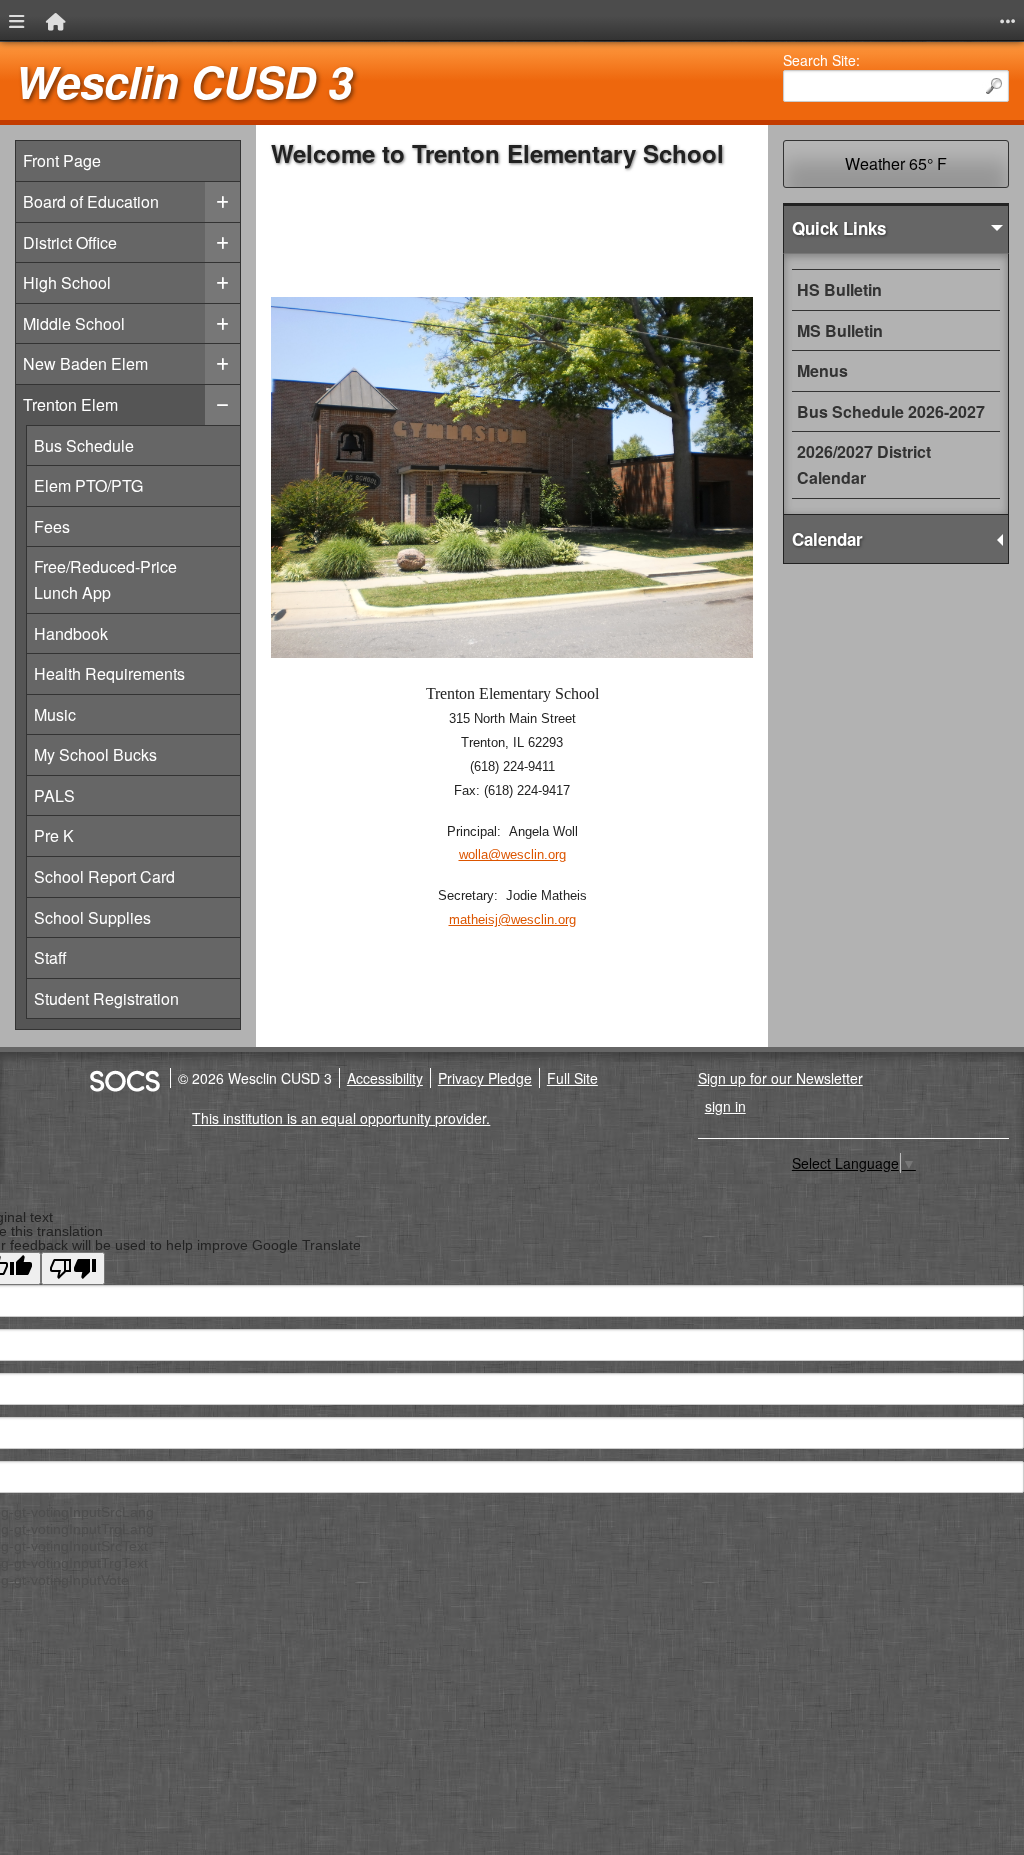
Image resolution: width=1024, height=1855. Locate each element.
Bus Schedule (84, 445)
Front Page (62, 160)
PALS (84, 795)
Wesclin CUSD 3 (183, 81)
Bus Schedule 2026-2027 (891, 411)
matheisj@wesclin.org (512, 919)
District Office (70, 242)
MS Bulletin (840, 330)
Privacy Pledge (485, 1078)
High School (67, 282)
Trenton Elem (70, 404)
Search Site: (821, 60)
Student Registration (106, 998)
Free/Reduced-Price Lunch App (105, 579)
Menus (822, 370)
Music (84, 714)
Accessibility (385, 1078)
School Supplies (92, 917)
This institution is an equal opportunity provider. (341, 1118)
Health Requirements (109, 673)
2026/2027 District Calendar (864, 464)
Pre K (84, 835)
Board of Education (91, 201)
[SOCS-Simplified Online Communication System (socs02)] (124, 1078)
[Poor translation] (73, 1268)
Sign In (725, 1106)
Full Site (572, 1078)
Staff (84, 957)
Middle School (74, 323)
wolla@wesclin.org (512, 854)
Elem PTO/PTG (88, 485)
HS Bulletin (839, 289)
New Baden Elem (85, 363)
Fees (84, 526)
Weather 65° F (896, 163)
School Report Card (104, 876)
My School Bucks (95, 754)
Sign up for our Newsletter (780, 1078)
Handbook (84, 633)
